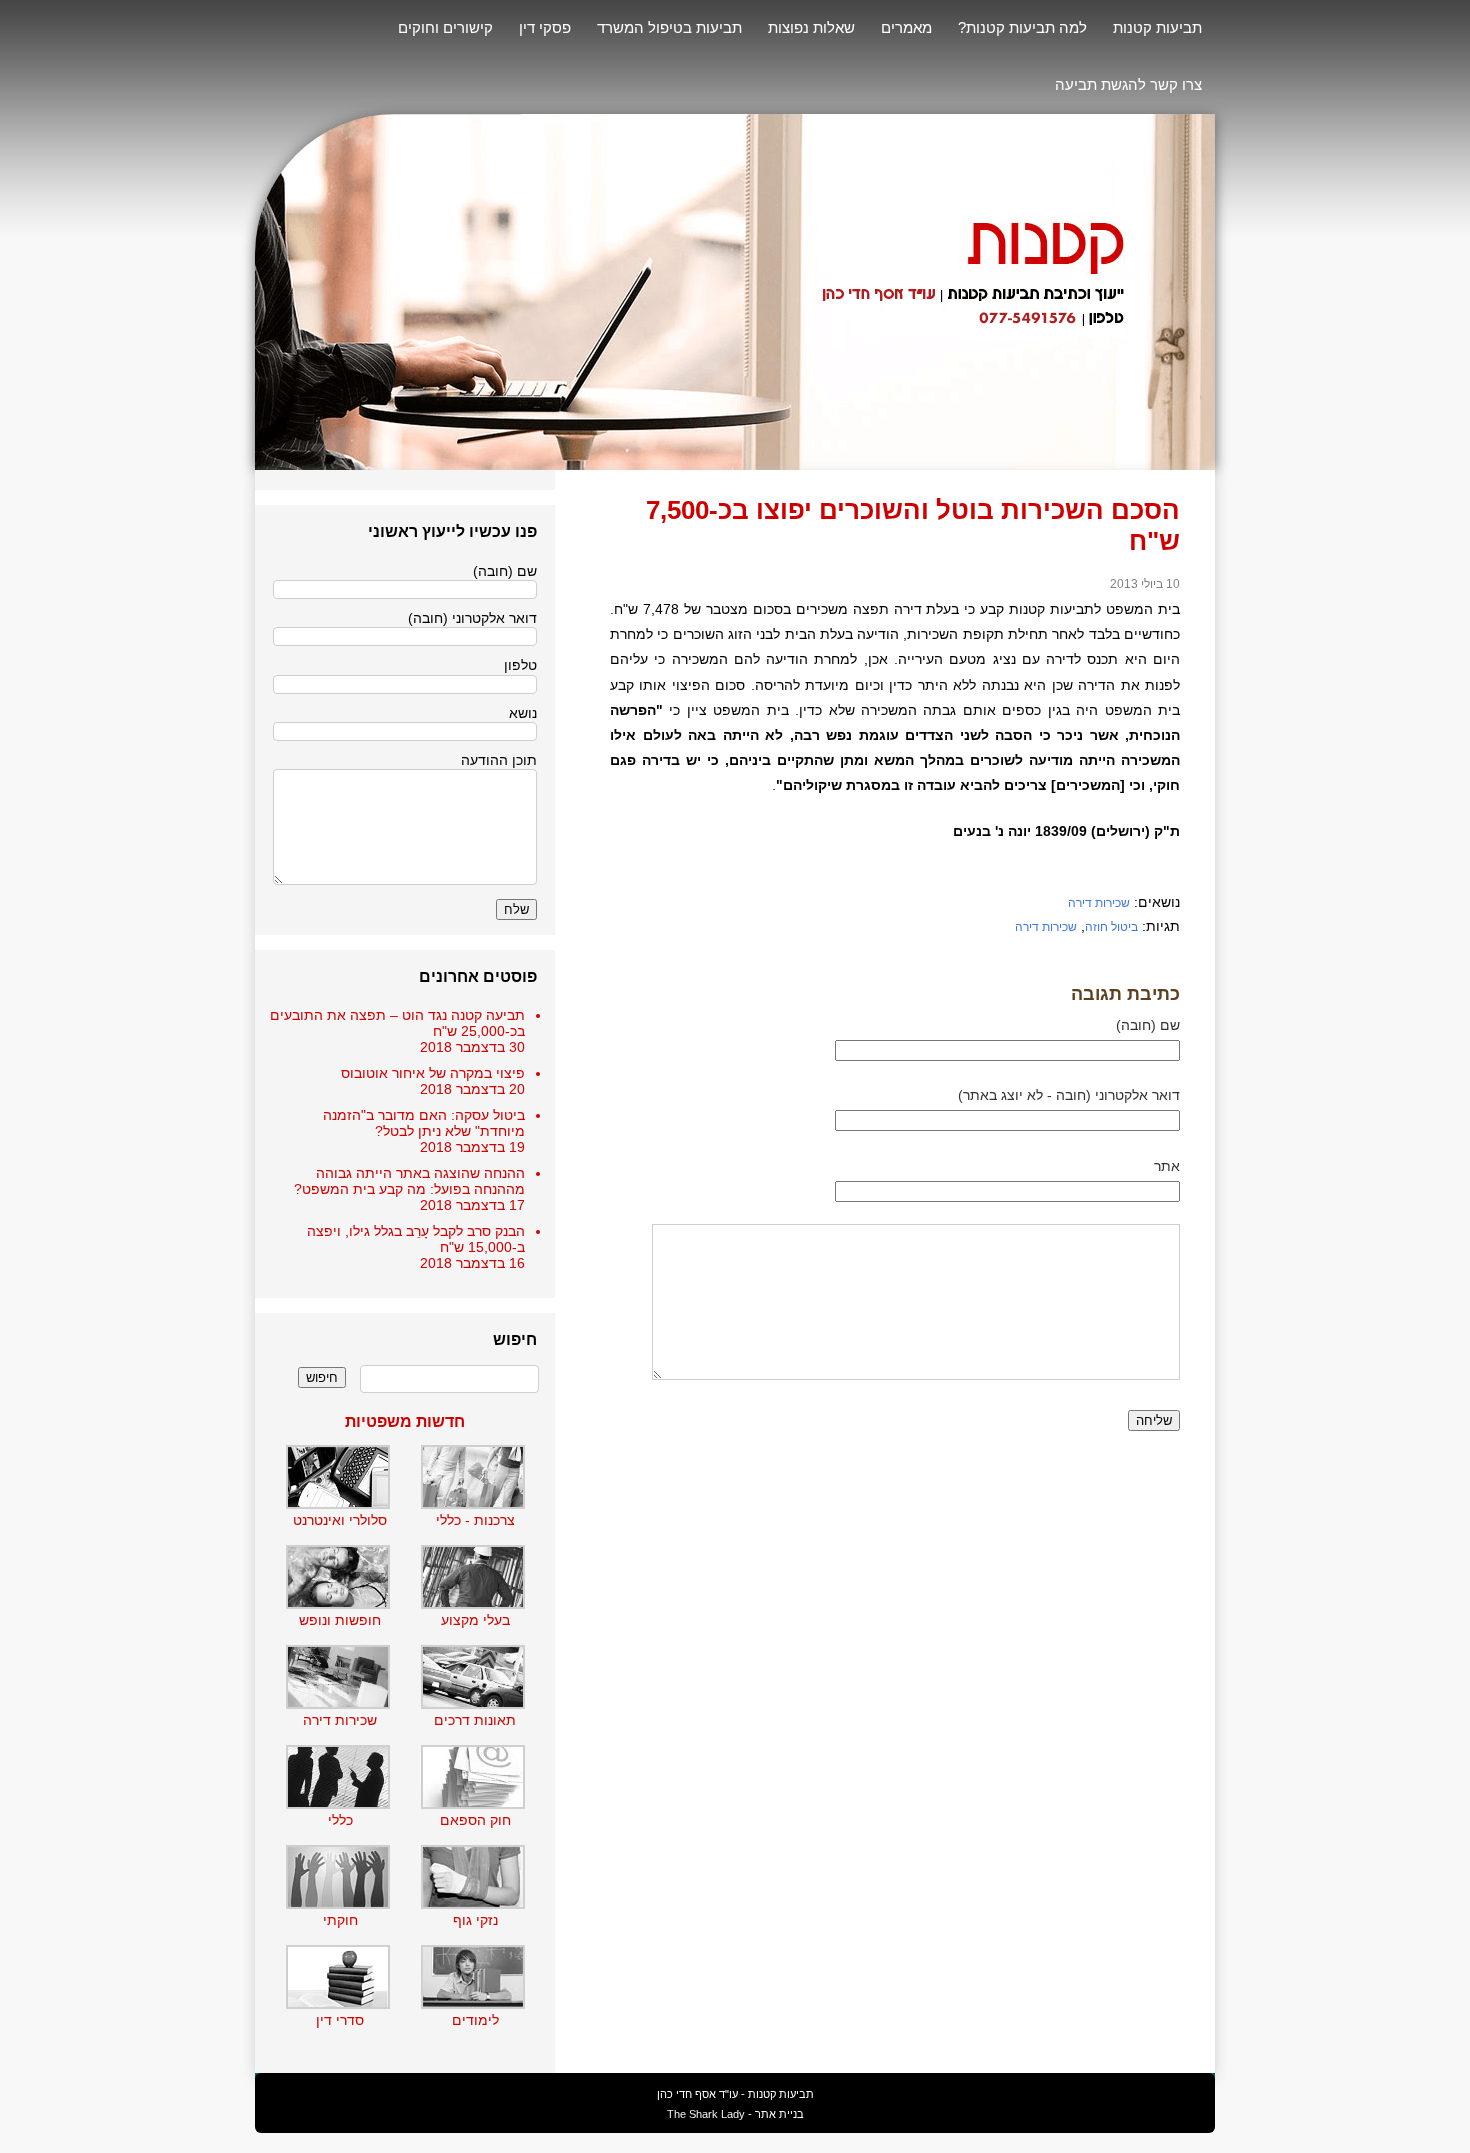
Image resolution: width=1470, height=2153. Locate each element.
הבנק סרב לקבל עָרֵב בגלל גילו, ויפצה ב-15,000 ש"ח (416, 1239)
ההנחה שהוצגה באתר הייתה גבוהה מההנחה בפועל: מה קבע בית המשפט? (409, 1181)
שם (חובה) (1148, 1025)
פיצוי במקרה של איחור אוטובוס (433, 1073)
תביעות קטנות (1157, 27)
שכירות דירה (1099, 903)
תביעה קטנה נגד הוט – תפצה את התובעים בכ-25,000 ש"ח (397, 1023)
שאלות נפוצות (811, 27)
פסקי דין (545, 27)
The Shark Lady (706, 2114)
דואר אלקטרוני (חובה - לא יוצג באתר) (1069, 1095)
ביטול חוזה (1111, 927)
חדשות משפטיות (405, 1421)
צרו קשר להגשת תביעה (1128, 84)
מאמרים (906, 27)
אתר (1167, 1166)
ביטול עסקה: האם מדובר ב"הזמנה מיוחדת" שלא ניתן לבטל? (424, 1123)
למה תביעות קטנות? (1022, 27)
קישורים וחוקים (445, 27)
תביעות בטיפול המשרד (669, 27)
